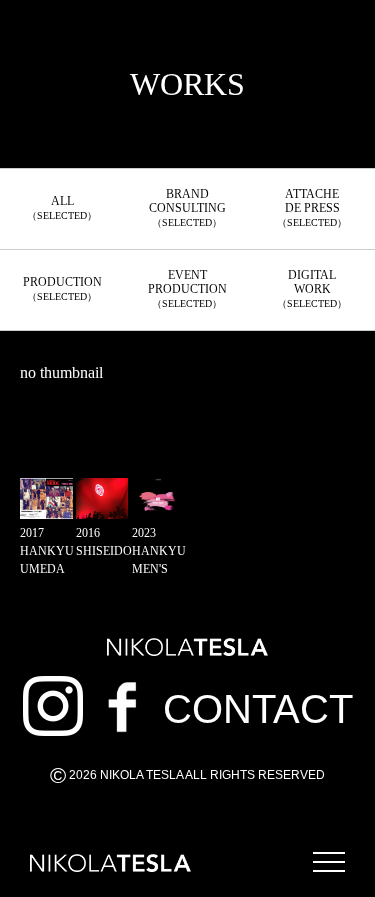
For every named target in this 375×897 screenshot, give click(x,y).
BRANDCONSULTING (187, 207)
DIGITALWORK (312, 288)
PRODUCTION (62, 288)
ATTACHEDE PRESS (312, 207)
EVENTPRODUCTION (187, 288)
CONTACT (258, 709)
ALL (62, 207)
